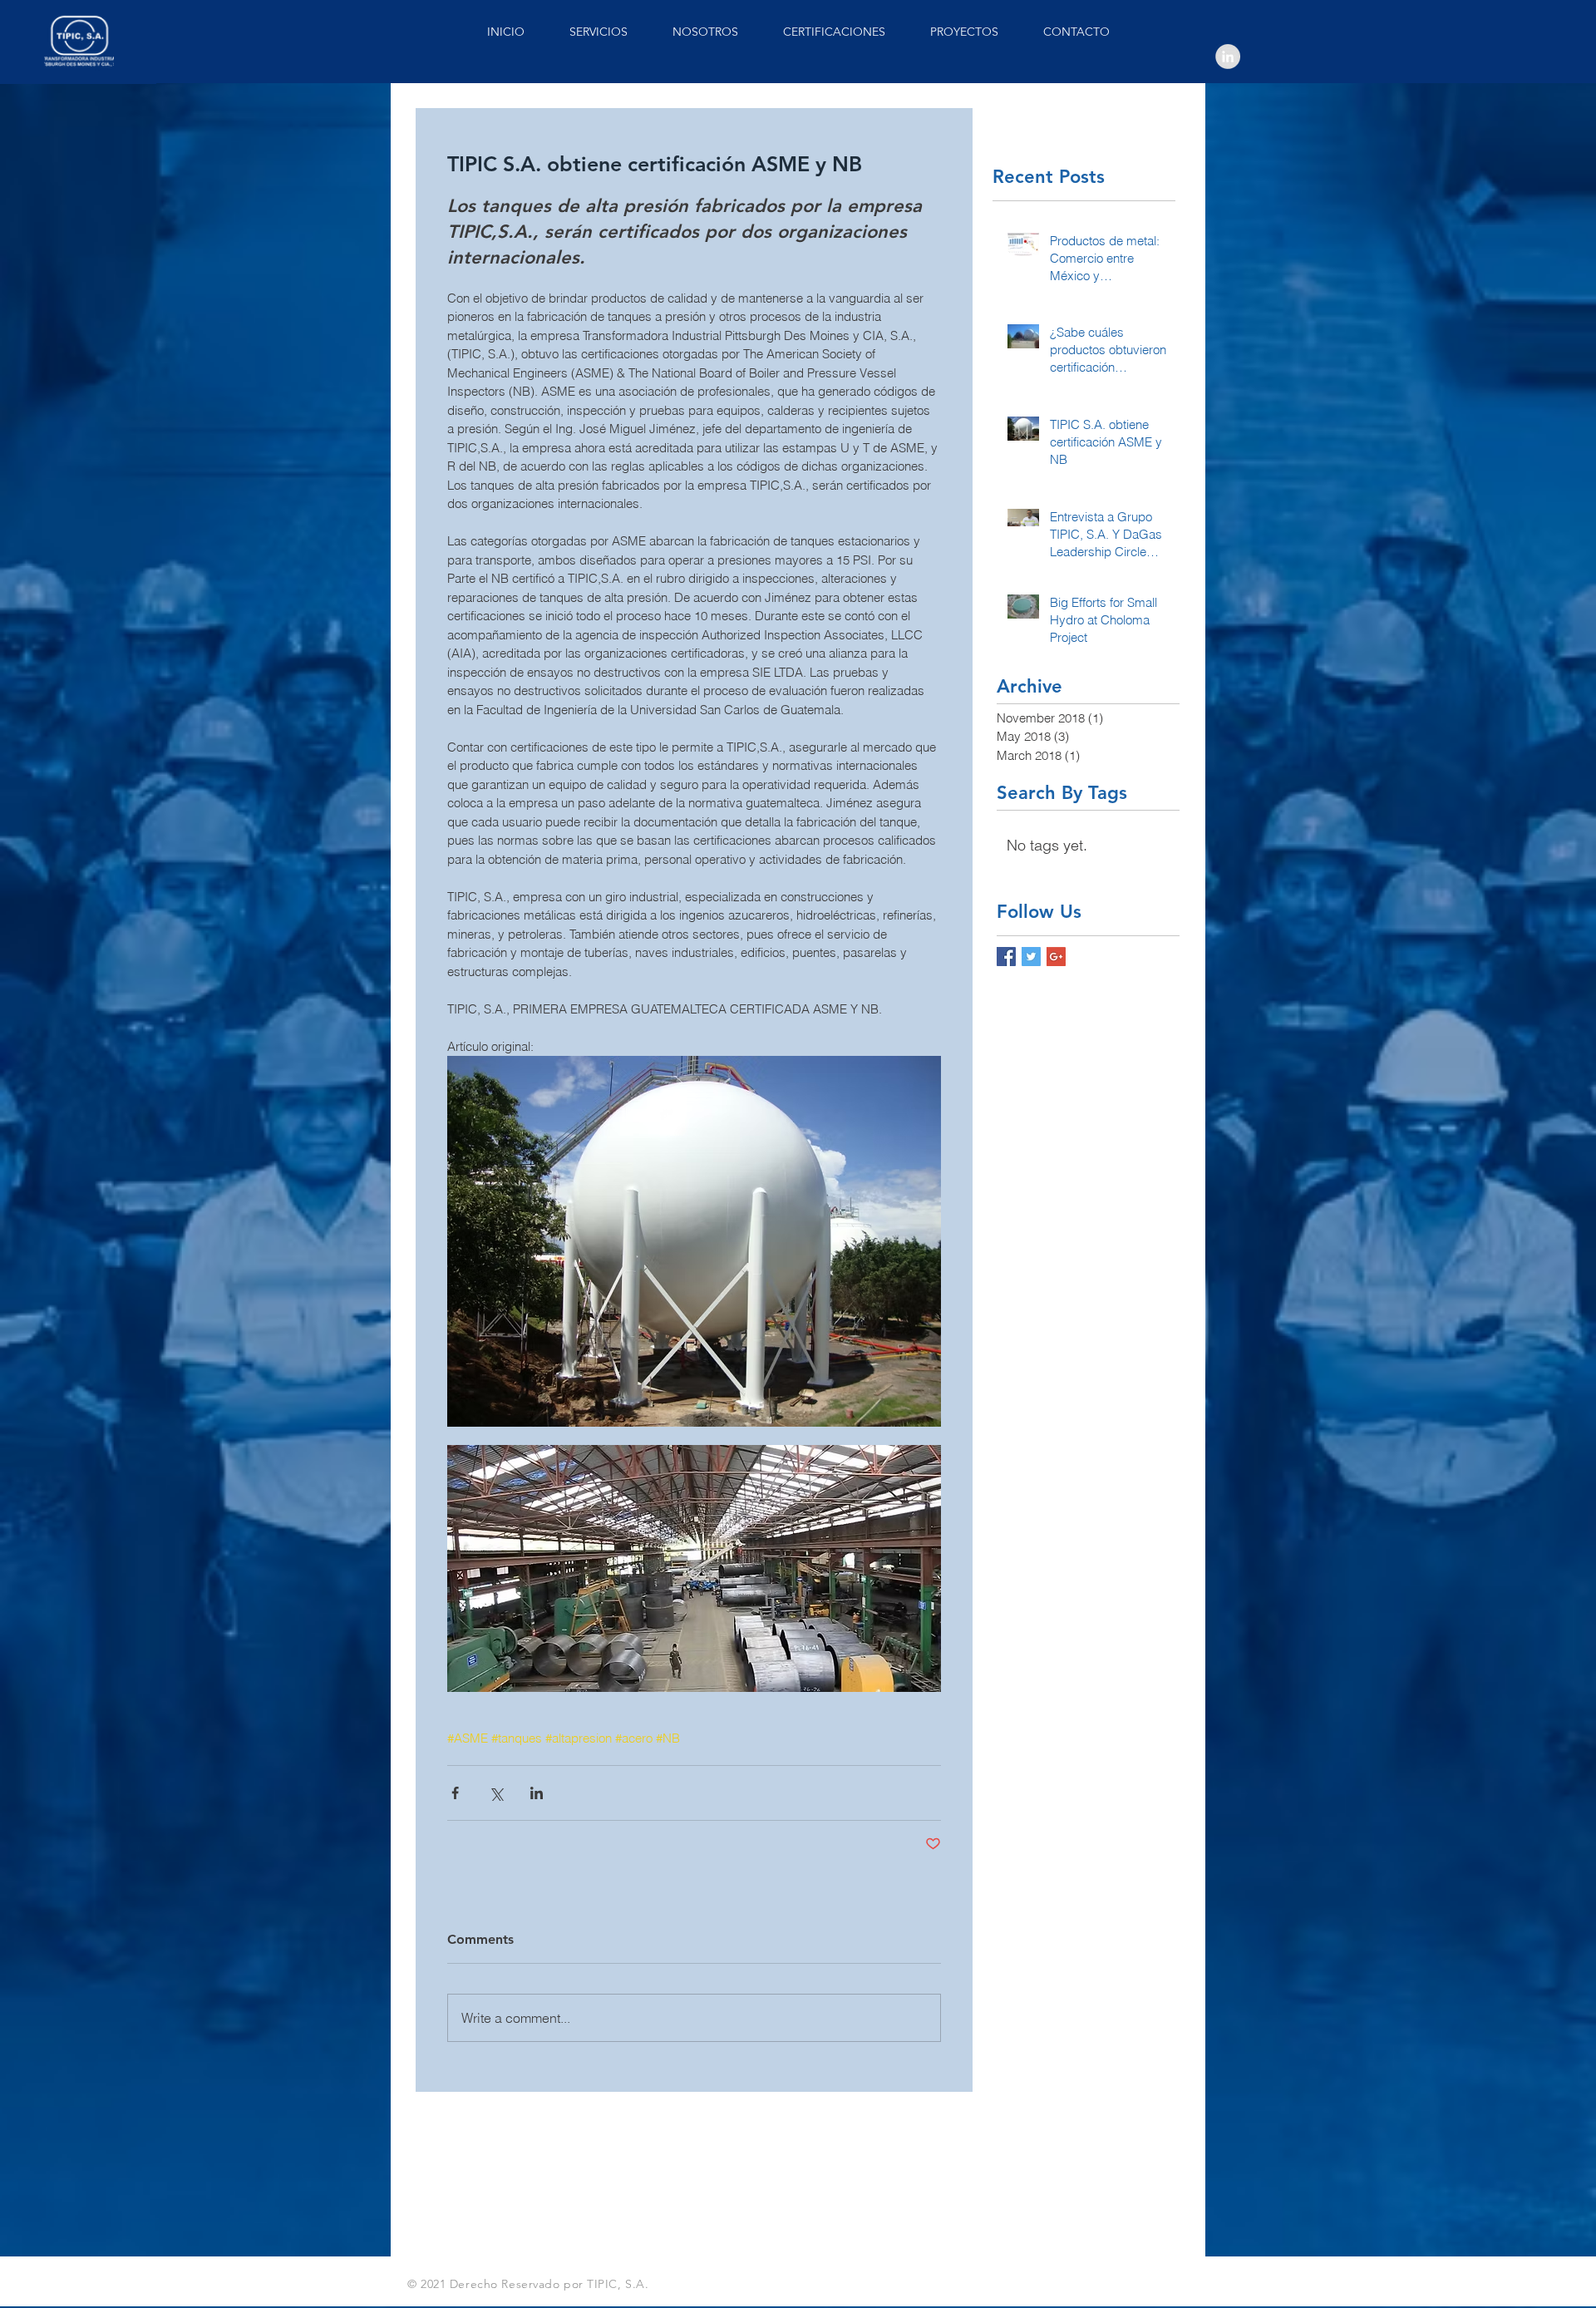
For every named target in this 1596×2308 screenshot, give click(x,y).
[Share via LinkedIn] (537, 1793)
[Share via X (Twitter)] (496, 1793)
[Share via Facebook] (455, 1793)
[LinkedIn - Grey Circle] (1228, 57)
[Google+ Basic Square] (1056, 957)
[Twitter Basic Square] (1031, 957)
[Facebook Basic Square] (1006, 957)
